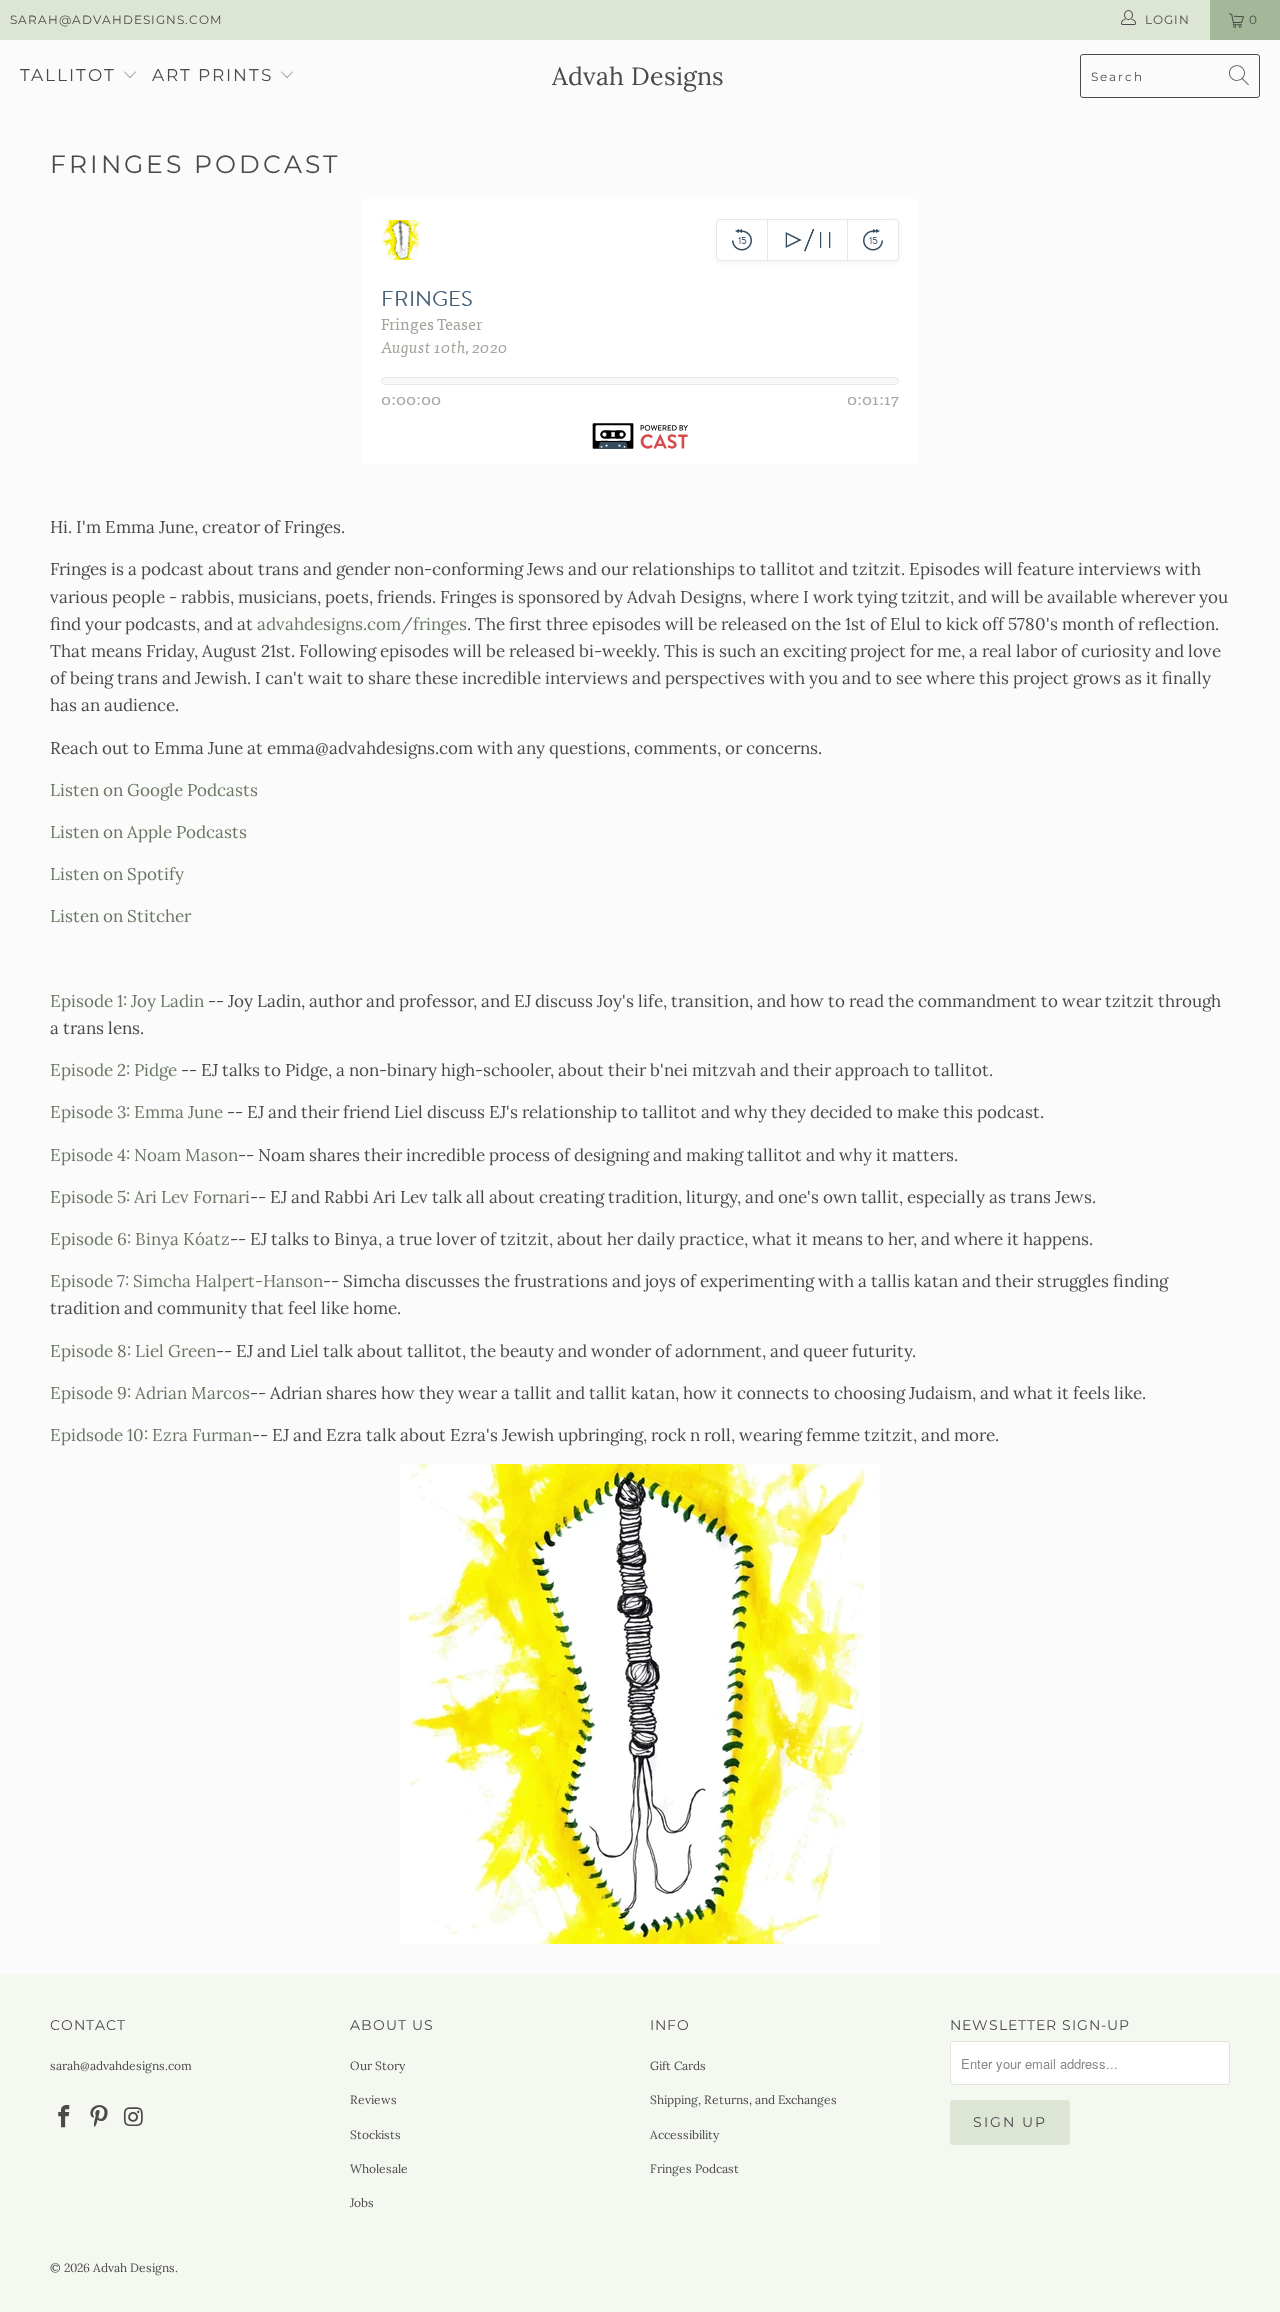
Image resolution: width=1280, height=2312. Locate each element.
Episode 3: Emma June (136, 1112)
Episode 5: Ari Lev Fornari (150, 1197)
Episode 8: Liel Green (133, 1351)
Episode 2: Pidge (113, 1070)
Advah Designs (134, 2267)
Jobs (362, 2202)
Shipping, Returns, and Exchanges (743, 2099)
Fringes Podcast (694, 2168)
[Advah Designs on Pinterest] (100, 2117)
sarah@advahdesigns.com (116, 19)
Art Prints (212, 75)
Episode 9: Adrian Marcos (150, 1393)
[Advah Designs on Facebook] (65, 2117)
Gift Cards (678, 2065)
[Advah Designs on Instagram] (134, 2117)
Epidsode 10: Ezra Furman (151, 1435)
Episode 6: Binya (140, 1239)
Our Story (377, 2065)
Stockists (375, 2134)
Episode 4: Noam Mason (144, 1155)
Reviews (373, 2099)
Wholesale (379, 2168)
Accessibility (684, 2134)
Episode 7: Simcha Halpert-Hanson (186, 1281)
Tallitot (68, 75)
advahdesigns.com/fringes (362, 624)
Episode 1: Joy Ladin (127, 1001)
